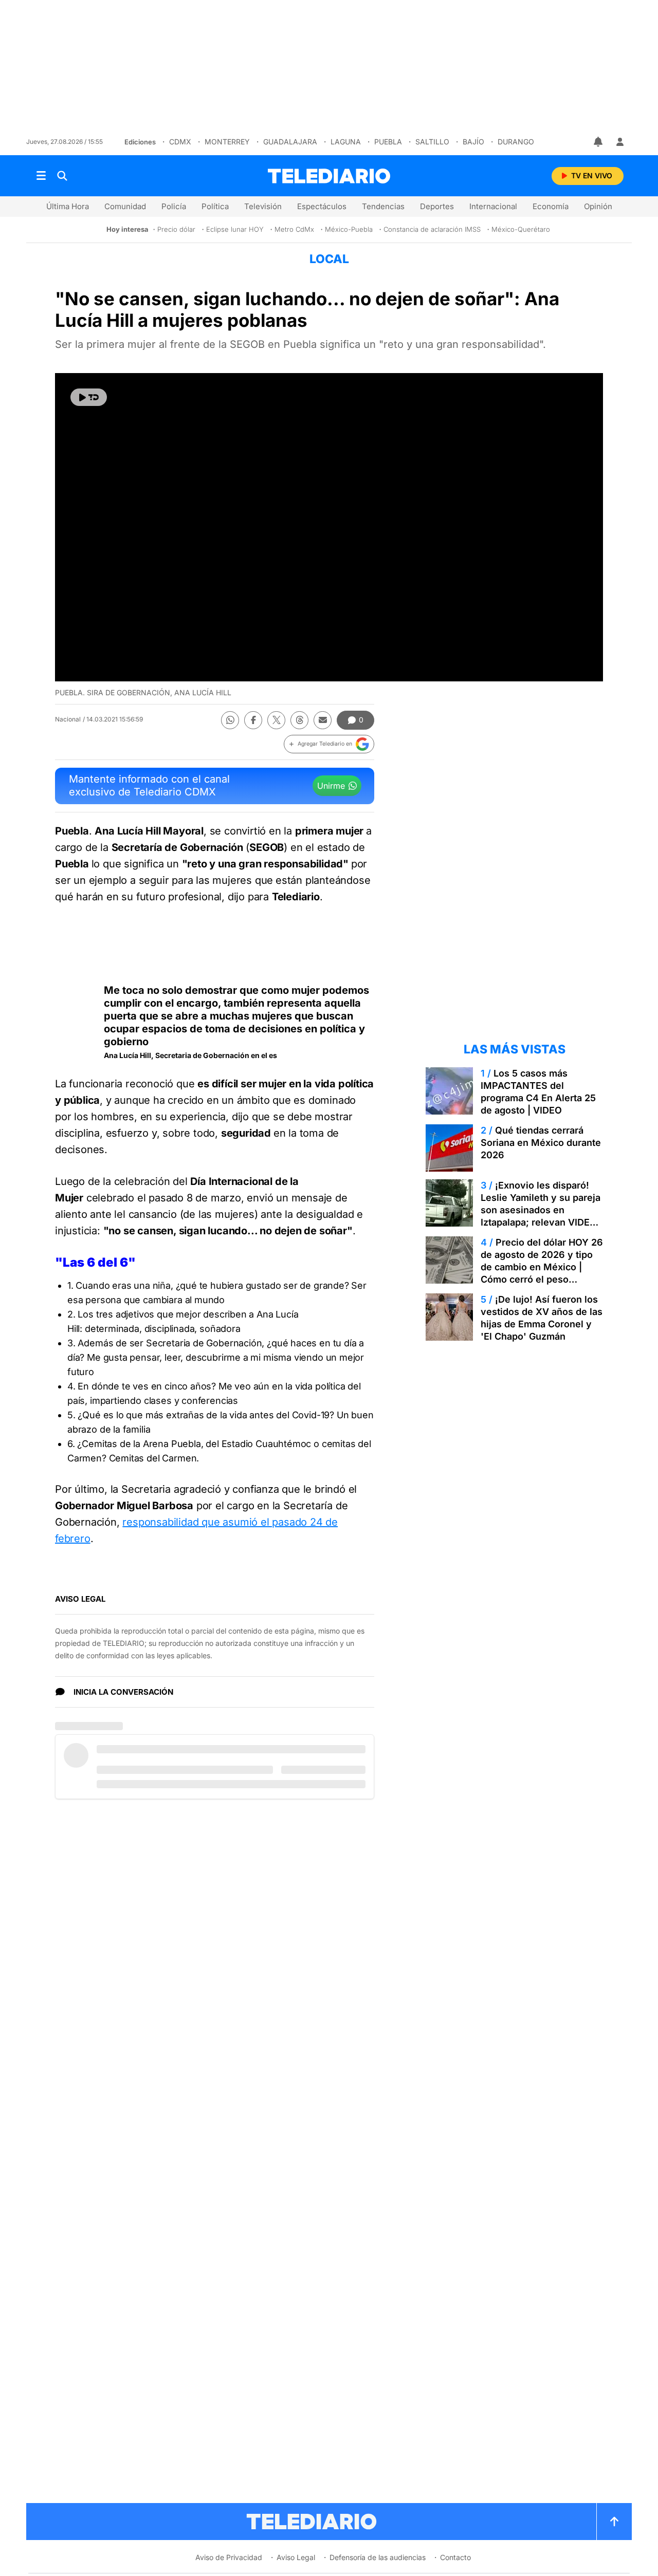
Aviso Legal (296, 2557)
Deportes (437, 206)
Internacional (493, 206)
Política (215, 206)
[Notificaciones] (599, 142)
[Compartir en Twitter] (276, 720)
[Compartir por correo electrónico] (323, 720)
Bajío (473, 142)
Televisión (263, 206)
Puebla (388, 142)
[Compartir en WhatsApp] (230, 720)
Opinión (598, 206)
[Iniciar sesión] (620, 142)
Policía (174, 206)
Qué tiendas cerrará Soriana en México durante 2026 (541, 1143)
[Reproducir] (89, 397)
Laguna (346, 142)
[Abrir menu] (41, 176)
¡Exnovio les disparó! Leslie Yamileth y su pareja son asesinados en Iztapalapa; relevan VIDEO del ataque (541, 1210)
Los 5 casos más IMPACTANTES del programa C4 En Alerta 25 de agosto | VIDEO (538, 1092)
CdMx (180, 142)
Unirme (331, 786)
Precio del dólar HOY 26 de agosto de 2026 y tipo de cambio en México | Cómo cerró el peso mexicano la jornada (542, 1267)
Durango (516, 142)
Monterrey (227, 142)
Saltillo (432, 142)
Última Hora (68, 206)
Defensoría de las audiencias (378, 2557)
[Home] (329, 176)
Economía (551, 206)
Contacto (455, 2557)
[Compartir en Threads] (299, 720)
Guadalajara (290, 142)
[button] (329, 744)
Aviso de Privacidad (229, 2557)
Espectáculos (322, 206)
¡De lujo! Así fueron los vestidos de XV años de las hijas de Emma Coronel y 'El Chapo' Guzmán (542, 1318)
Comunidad (125, 206)
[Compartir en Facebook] (253, 720)
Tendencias (383, 206)
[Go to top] (614, 2522)
